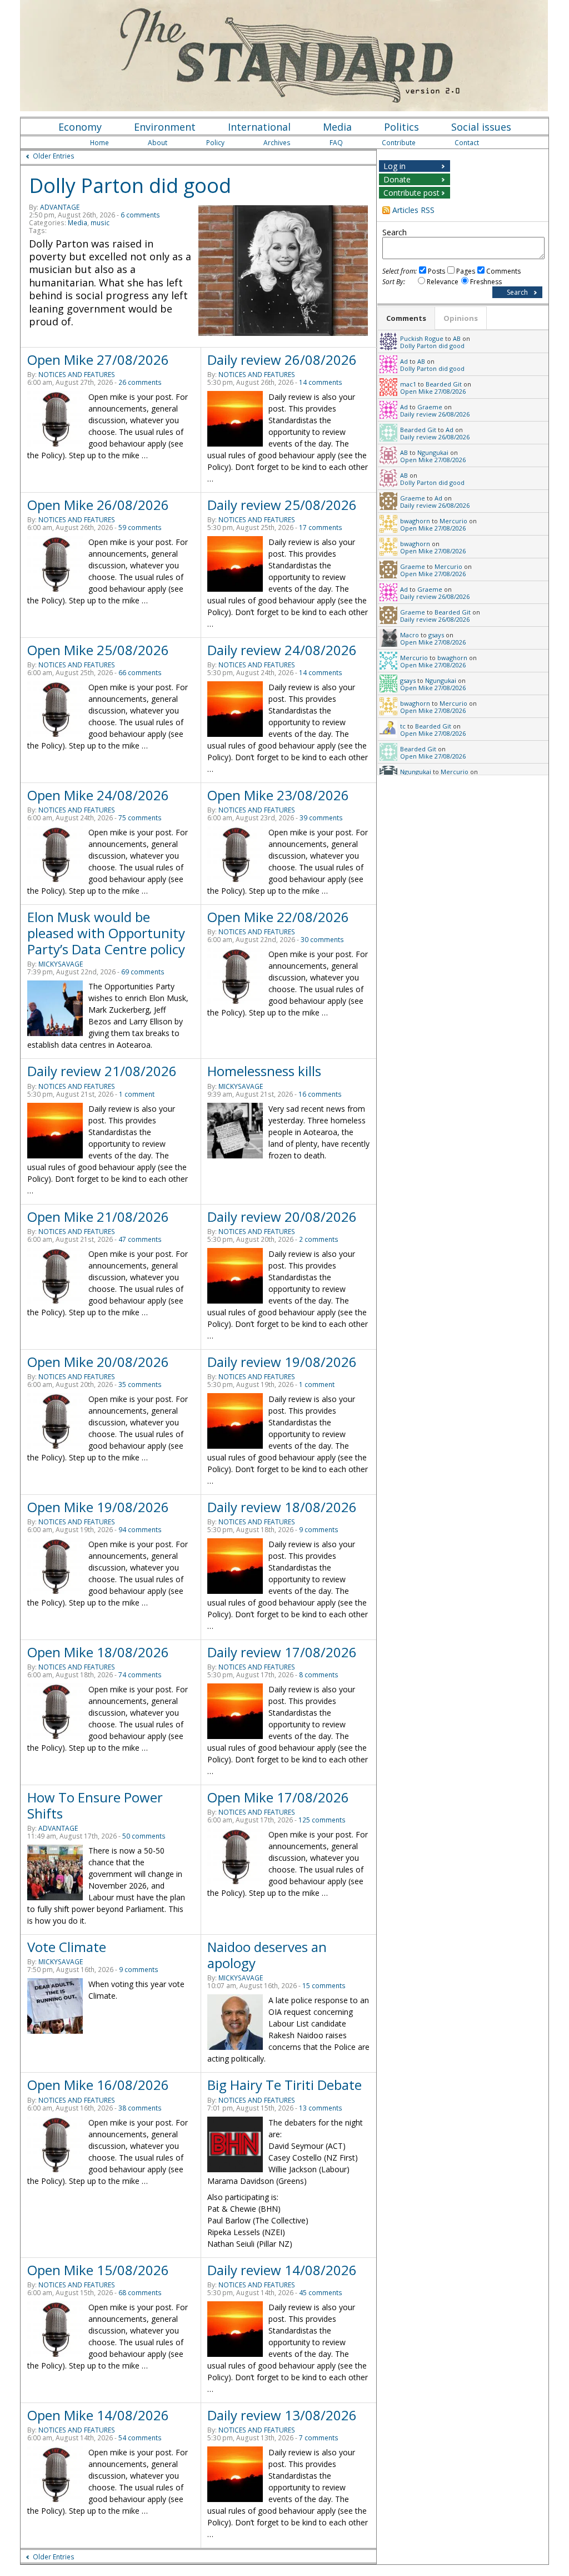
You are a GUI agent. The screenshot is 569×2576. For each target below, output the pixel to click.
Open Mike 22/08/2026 (278, 917)
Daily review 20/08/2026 (282, 1217)
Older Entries (54, 156)
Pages (466, 271)
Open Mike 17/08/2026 (278, 1797)
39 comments (321, 818)
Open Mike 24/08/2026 (98, 795)
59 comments (140, 527)
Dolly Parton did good (130, 185)
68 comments (140, 2293)
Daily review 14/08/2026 (282, 2270)
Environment (165, 127)
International (259, 127)
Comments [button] (406, 318)
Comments (503, 271)
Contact (467, 143)
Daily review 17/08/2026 (282, 1652)
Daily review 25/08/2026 (282, 505)
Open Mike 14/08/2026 (98, 2415)
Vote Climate (67, 1947)
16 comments (320, 1094)
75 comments (140, 818)
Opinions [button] (461, 318)
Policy (215, 143)
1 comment (137, 1094)
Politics (401, 127)
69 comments (143, 972)
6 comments (140, 215)
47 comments (140, 1239)
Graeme (430, 407)
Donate (397, 179)
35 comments (140, 1384)
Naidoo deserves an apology (267, 1955)
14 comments (321, 382)
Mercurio (453, 521)
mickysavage (61, 964)
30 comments (322, 940)
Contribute (399, 143)
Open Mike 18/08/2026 (98, 1652)
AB (457, 338)
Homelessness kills (264, 1071)
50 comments (144, 1836)
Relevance (443, 282)
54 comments (140, 2438)
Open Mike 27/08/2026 (98, 360)
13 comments (321, 2108)
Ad (404, 361)
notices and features (77, 375)
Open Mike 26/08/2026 (98, 505)
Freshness (486, 282)
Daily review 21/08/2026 (102, 1071)
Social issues (481, 127)
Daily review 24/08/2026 (282, 650)
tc (403, 726)
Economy (80, 127)
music (100, 223)
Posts (436, 271)
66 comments (140, 673)
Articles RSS (413, 210)
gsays (436, 635)
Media (337, 127)
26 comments (140, 382)
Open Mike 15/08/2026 (98, 2270)
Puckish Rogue (422, 338)
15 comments (324, 1986)
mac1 (408, 384)
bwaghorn (415, 521)
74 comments (140, 1675)
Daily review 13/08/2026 (282, 2415)
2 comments (319, 1239)
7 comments (319, 2438)
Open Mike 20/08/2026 (98, 1362)
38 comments (140, 2108)
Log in (395, 166)
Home (99, 143)
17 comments (321, 527)
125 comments (322, 1820)
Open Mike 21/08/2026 (98, 1217)
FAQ (336, 143)
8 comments (319, 1675)
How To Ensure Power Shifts (95, 1805)
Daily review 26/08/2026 (282, 360)
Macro (410, 635)
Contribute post (411, 193)
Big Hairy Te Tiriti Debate (284, 2085)
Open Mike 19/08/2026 (98, 1507)
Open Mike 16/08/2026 (98, 2085)
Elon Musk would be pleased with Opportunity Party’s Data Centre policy (106, 933)
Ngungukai (433, 452)
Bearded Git (444, 384)
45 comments (321, 2293)
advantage (60, 207)
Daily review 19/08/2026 (282, 1362)
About (158, 143)
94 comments (140, 1530)
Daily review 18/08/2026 (282, 1507)
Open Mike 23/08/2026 (278, 795)
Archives (277, 143)
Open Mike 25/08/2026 (98, 650)
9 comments (319, 1530)
